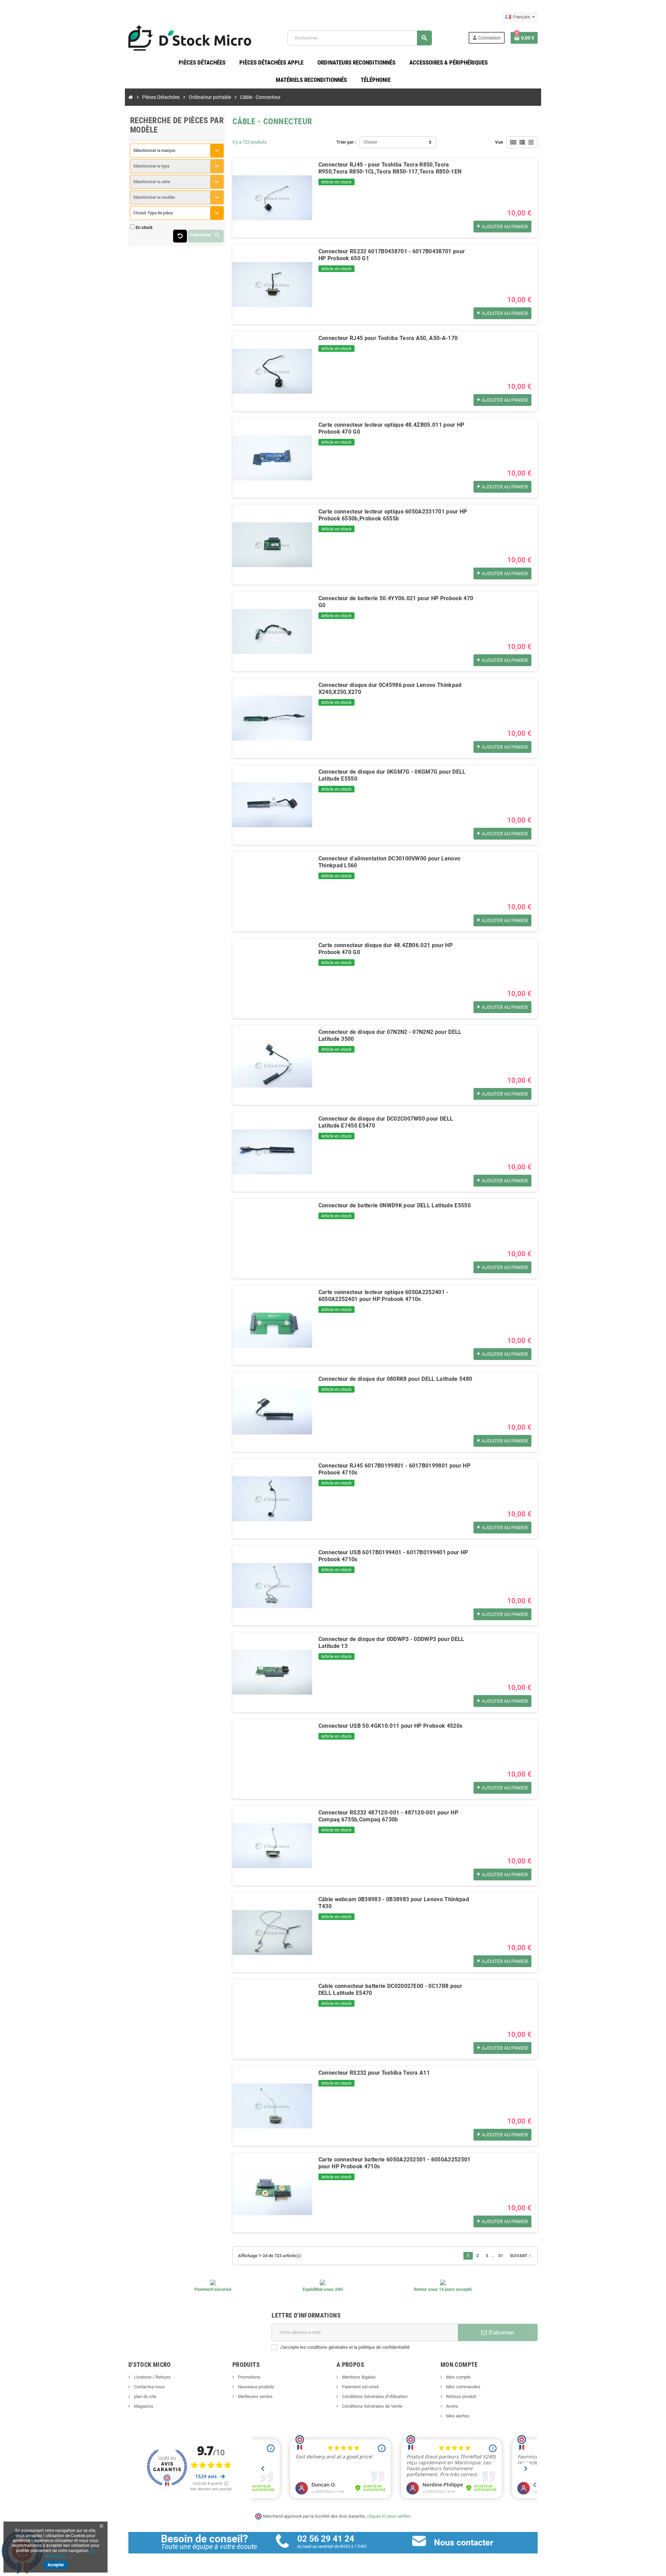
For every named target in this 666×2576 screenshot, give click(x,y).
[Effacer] (180, 236)
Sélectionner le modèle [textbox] (154, 197)
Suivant (521, 2256)
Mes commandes (463, 2387)
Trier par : (346, 142)
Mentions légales (358, 2377)
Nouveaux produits (256, 2387)
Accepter (56, 2565)
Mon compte (458, 2377)
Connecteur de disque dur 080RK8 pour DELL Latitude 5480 (395, 1379)
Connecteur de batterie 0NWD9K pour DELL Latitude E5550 (395, 1205)
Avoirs (452, 2406)
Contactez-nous (149, 2387)
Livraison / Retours (152, 2377)
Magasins (143, 2406)
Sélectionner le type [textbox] (151, 166)
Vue (499, 142)
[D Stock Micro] (190, 38)
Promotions (249, 2377)
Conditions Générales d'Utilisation (374, 2396)
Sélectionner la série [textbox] (152, 182)
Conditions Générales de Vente (372, 2406)
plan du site (145, 2396)
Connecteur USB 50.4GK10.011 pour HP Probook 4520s (391, 1726)
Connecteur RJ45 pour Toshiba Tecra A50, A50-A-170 (388, 338)
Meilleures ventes (255, 2396)
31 (501, 2256)
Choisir (370, 142)
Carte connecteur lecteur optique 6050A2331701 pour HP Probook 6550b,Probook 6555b (393, 515)
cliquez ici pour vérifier (388, 2516)
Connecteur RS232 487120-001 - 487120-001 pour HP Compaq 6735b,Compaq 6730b (388, 1816)
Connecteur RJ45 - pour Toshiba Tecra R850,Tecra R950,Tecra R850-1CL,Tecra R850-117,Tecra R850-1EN (390, 168)
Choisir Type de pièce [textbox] (153, 213)
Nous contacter (464, 2543)
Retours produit (460, 2396)
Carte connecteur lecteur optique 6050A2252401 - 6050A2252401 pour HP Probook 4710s (383, 1296)
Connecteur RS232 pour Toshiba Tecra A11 (374, 2073)
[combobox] (177, 151)
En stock (144, 227)
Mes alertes (457, 2416)
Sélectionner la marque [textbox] (154, 151)
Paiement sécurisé (360, 2387)
